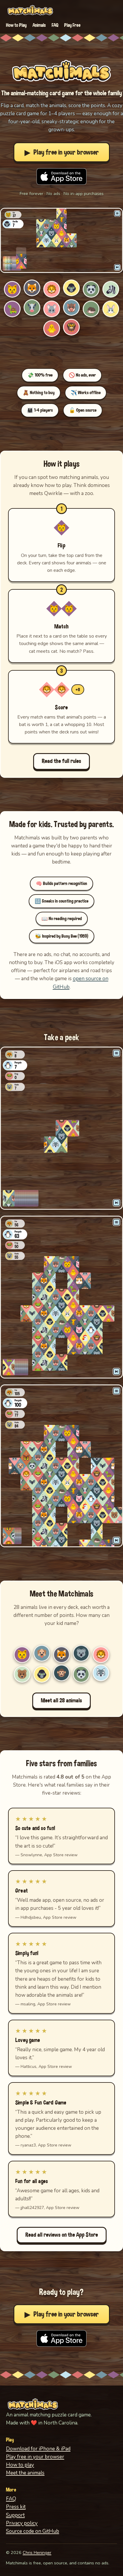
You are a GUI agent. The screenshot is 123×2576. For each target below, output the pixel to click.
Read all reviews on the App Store (62, 2235)
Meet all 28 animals (61, 1701)
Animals (39, 25)
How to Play (16, 25)
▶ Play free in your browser (62, 152)
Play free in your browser (35, 2457)
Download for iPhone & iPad (38, 2449)
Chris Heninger (37, 2552)
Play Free (72, 25)
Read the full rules (61, 761)
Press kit (16, 2507)
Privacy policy (22, 2523)
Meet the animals (25, 2473)
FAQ (55, 25)
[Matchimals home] (30, 10)
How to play (20, 2465)
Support (15, 2515)
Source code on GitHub (33, 2531)
